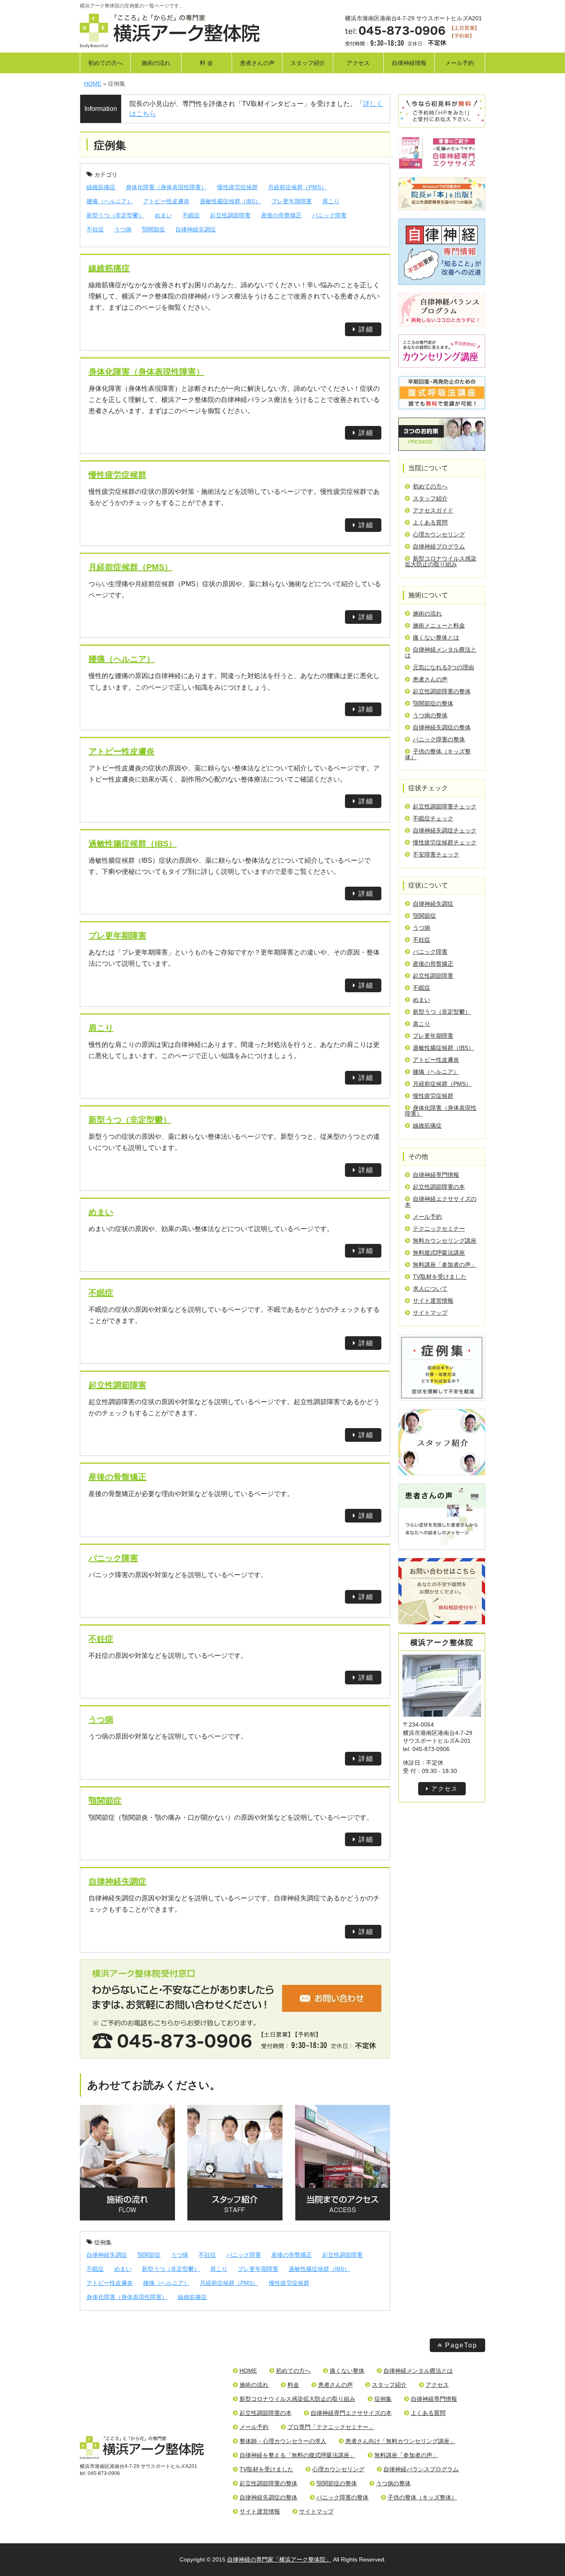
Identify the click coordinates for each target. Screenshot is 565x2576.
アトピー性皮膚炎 (166, 201)
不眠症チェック (433, 818)
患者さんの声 (257, 63)
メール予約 (460, 63)
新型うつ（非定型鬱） (115, 215)
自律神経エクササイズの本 (441, 1202)
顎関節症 (153, 229)
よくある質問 (430, 522)
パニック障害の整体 (439, 739)
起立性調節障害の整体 (442, 691)
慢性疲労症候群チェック (445, 842)
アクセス (358, 63)
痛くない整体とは (436, 637)
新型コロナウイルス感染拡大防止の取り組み (441, 561)
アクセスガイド (433, 510)
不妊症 (95, 229)
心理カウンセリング (439, 534)
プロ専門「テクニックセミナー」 (331, 2427)
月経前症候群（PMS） (297, 187)
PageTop (461, 2345)
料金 (293, 2385)
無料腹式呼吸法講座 (439, 1253)
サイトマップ (430, 1313)
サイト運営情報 (433, 1301)
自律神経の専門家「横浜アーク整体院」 (279, 2559)
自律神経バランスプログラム (421, 2469)
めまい (163, 215)
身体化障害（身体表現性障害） (166, 187)
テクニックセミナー (439, 1229)
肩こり (331, 201)
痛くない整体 (347, 2371)
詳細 (366, 329)
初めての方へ (105, 63)
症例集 (103, 2242)
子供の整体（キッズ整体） (438, 754)
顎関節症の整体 (433, 703)
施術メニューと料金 (439, 625)
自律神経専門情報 (436, 1175)
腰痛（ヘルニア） (110, 201)
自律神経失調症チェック (445, 830)
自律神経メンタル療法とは (441, 652)
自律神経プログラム (439, 546)
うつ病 (123, 229)
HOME (248, 2371)
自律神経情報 (409, 63)
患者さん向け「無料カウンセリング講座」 (400, 2441)
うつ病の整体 (430, 715)
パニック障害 (329, 215)
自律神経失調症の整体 (442, 727)
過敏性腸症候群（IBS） (230, 201)
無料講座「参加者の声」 (445, 1265)
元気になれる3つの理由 (443, 667)
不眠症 (191, 215)
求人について (430, 1289)
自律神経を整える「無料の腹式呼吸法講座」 (297, 2455)
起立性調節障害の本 (439, 1187)
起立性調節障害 (230, 215)
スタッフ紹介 (308, 63)
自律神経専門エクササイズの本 (351, 2413)
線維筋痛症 (101, 187)
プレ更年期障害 (292, 201)
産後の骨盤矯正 (281, 215)
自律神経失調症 (196, 229)
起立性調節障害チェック (445, 806)
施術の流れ (156, 63)
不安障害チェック (436, 854)
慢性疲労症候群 (237, 187)
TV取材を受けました (440, 1277)
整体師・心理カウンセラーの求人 (283, 2441)
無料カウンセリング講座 (445, 1241)
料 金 (206, 63)
